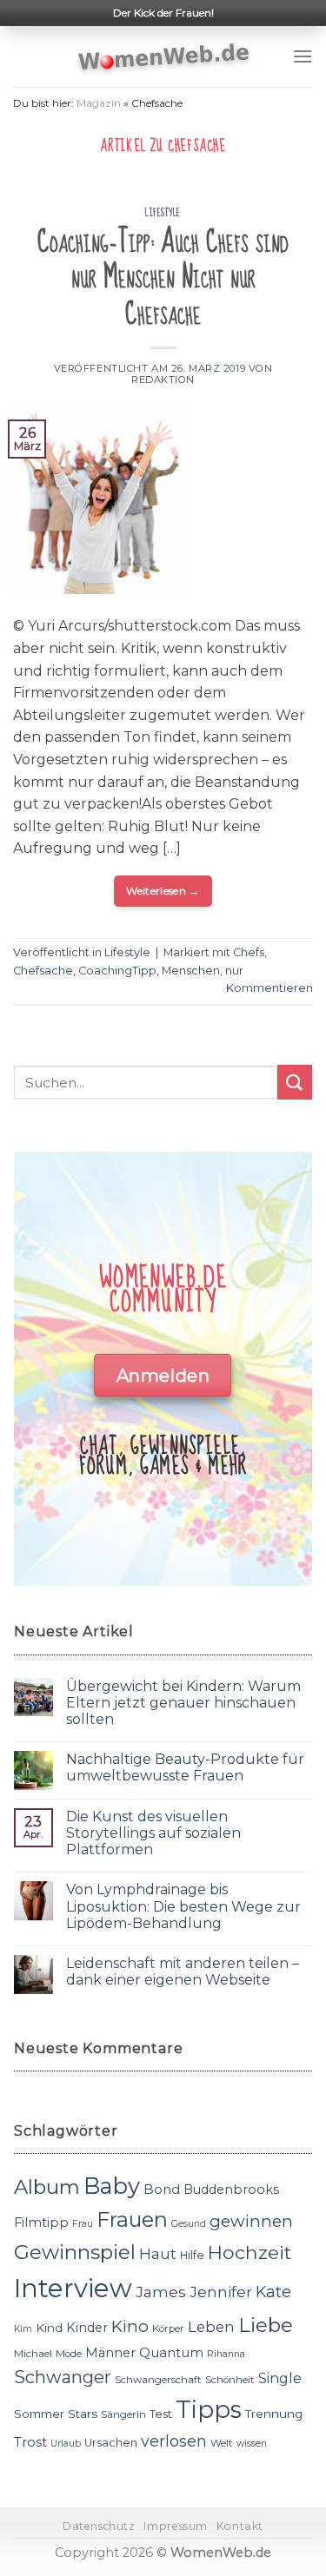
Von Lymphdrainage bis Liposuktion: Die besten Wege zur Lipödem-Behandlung (183, 1906)
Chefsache (43, 971)
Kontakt (240, 2526)
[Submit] (295, 1082)
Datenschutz (99, 2526)
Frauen (132, 2219)
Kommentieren (269, 988)
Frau (83, 2224)
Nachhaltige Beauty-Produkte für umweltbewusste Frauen (185, 1767)
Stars (83, 2414)
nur (234, 971)
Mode (69, 2354)
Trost (30, 2442)
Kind (49, 2328)
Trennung (274, 2414)
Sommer (39, 2414)
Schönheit (230, 2380)
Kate (273, 2292)
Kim (23, 2329)
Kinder (87, 2328)
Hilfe (192, 2255)
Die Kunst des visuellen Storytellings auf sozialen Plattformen (153, 1833)
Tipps (209, 2409)
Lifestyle (163, 213)
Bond (162, 2189)
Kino (130, 2326)
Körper (168, 2328)
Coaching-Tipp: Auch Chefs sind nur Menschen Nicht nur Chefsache (163, 278)
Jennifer (221, 2292)
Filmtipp (41, 2223)
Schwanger (63, 2377)
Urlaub (66, 2444)
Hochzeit (249, 2252)
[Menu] (303, 56)
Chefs (249, 952)
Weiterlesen (163, 891)
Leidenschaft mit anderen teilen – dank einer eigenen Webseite (183, 1972)
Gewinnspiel (75, 2252)
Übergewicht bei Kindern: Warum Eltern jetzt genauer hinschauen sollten (183, 1703)
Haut (158, 2253)
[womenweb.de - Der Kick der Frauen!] (163, 56)
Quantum (171, 2352)
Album (47, 2187)
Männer (110, 2353)
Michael (33, 2354)
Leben (211, 2327)
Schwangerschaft (158, 2380)
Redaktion (163, 380)
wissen (252, 2444)
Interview (73, 2288)
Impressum (176, 2526)
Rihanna (226, 2354)
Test (161, 2414)
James (161, 2292)
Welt (222, 2443)
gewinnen (251, 2221)
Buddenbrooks (231, 2190)
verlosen (174, 2441)
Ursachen (111, 2443)
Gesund (189, 2224)
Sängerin (123, 2414)
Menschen (191, 971)
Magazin (99, 103)
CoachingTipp (117, 971)
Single (280, 2378)
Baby (112, 2186)
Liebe (266, 2325)
